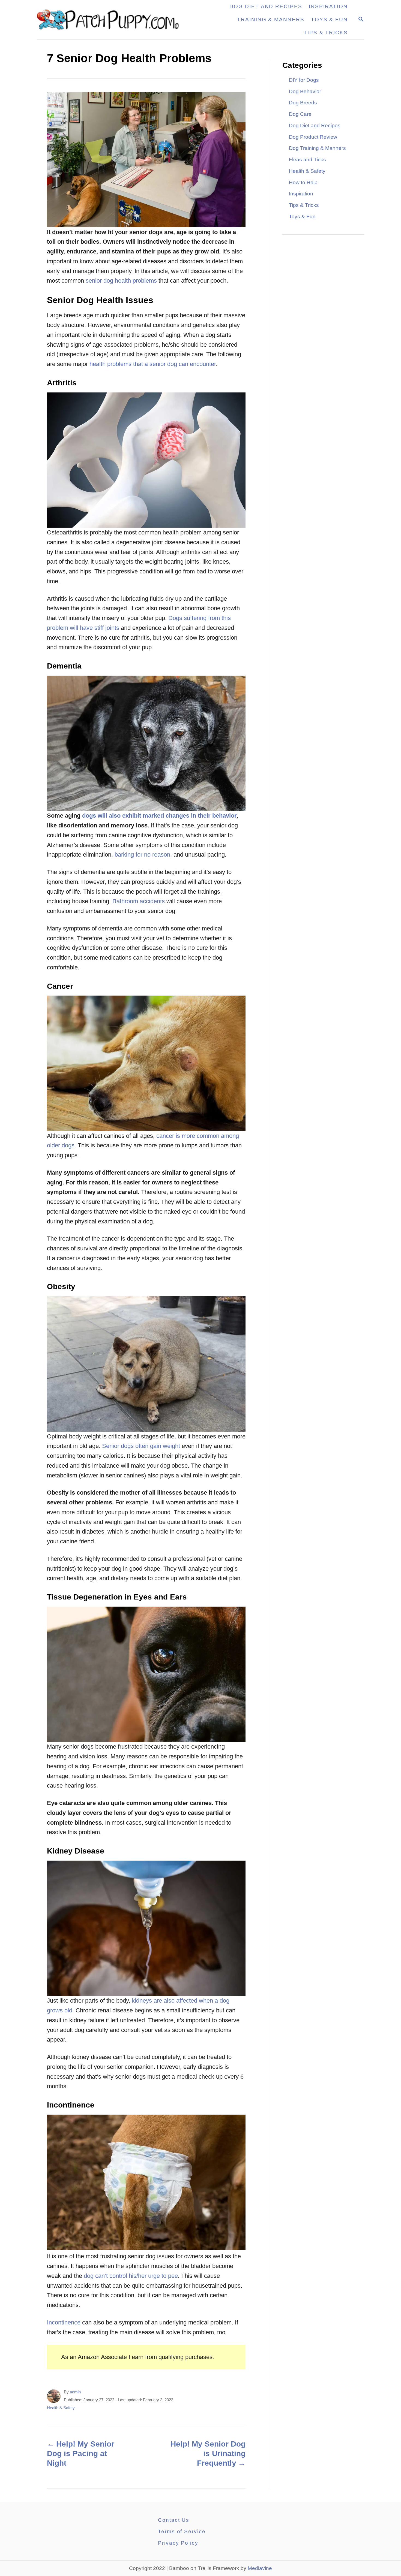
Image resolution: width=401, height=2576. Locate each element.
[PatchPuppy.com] (111, 20)
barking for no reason (142, 855)
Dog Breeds (303, 103)
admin (75, 2392)
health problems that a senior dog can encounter (153, 364)
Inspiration (301, 194)
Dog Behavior (305, 91)
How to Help (303, 182)
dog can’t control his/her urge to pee (131, 2276)
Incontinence (64, 2322)
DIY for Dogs (304, 80)
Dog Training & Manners (317, 148)
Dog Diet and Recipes (315, 126)
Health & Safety (61, 2408)
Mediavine (260, 2568)
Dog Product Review (313, 137)
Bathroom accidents (139, 901)
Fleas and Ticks (307, 160)
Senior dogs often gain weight (141, 1446)
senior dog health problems (121, 281)
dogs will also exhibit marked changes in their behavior (159, 816)
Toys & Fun (302, 217)
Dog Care (300, 114)
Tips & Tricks (304, 205)
